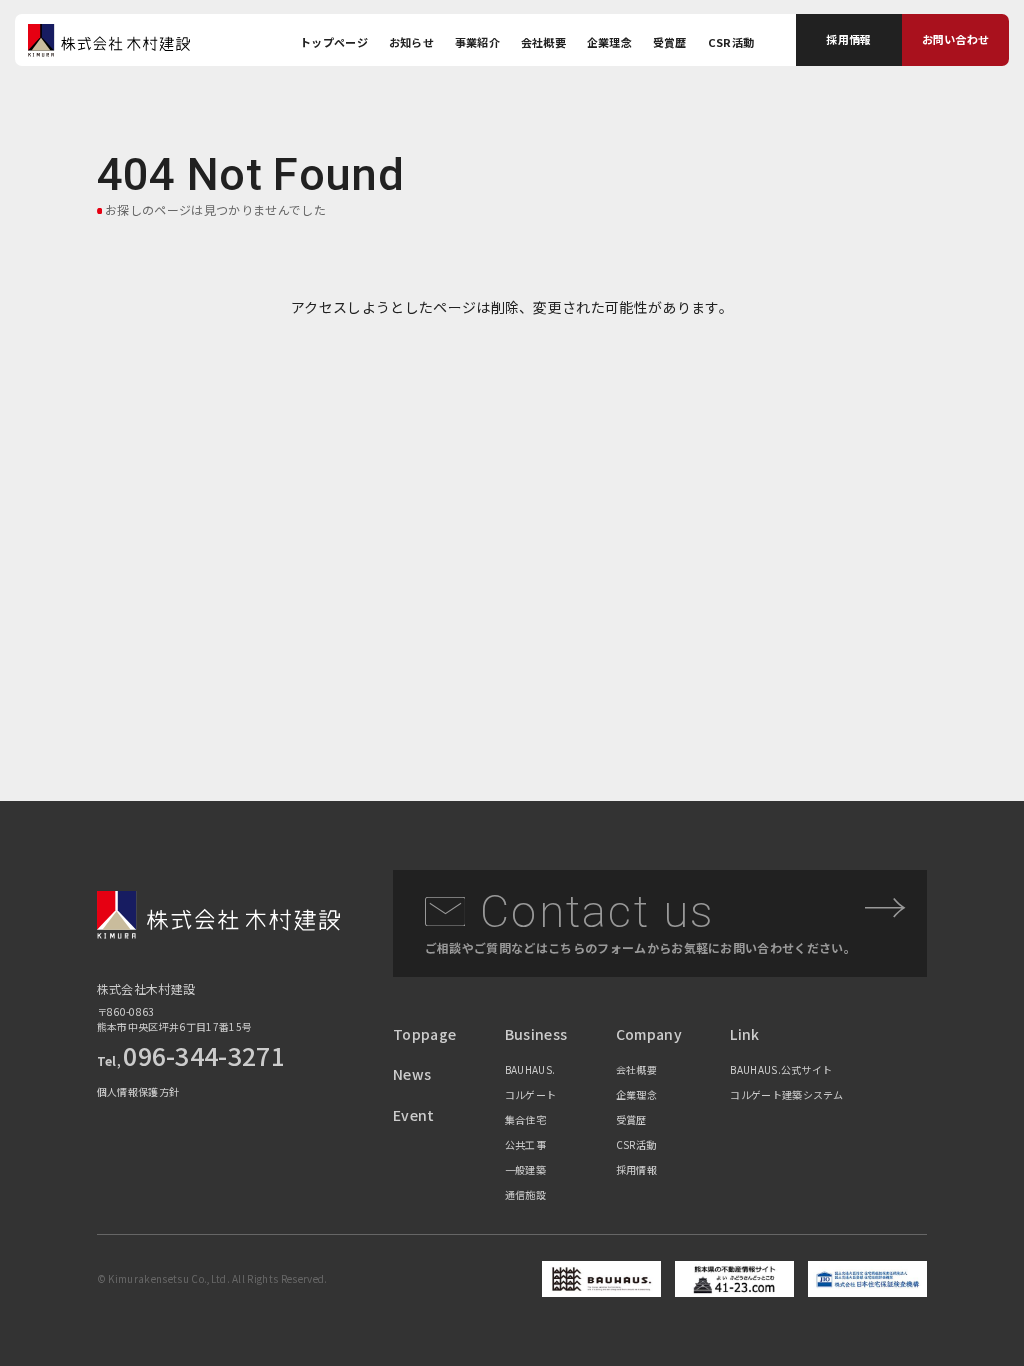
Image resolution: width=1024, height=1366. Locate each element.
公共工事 (525, 1144)
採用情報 (848, 39)
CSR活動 (731, 42)
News (412, 1074)
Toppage (424, 1034)
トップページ (334, 42)
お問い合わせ (956, 39)
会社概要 (543, 42)
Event (414, 1115)
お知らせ (411, 42)
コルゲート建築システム (787, 1094)
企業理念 (609, 42)
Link (744, 1034)
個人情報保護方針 (138, 1091)
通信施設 (525, 1194)
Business (536, 1034)
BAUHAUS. (530, 1069)
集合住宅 (525, 1119)
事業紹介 (477, 42)
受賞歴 (670, 42)
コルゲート (531, 1094)
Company (649, 1034)
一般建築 (525, 1169)
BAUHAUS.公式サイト (781, 1069)
